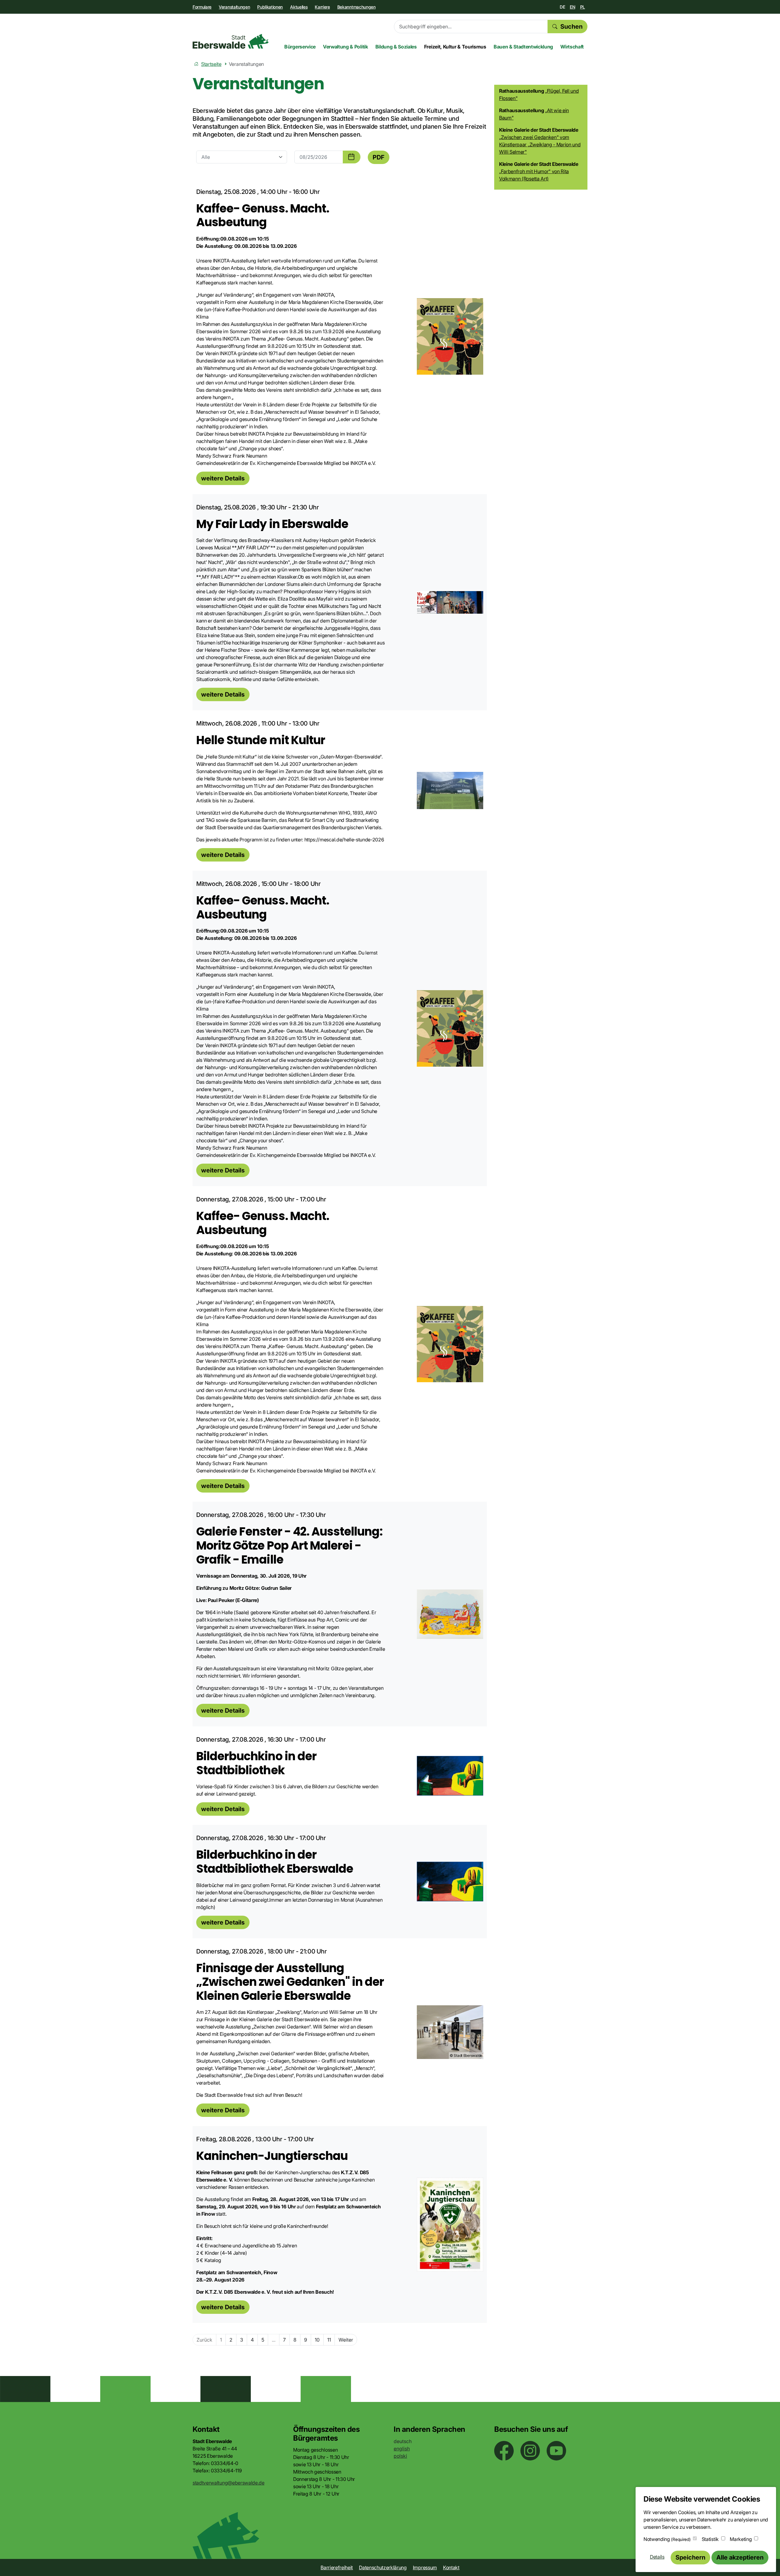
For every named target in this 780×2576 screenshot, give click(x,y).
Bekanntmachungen (356, 7)
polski (400, 2456)
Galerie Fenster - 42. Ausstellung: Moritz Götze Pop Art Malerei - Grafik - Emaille (289, 1545)
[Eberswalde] (231, 41)
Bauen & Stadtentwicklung (523, 47)
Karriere (322, 7)
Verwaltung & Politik (346, 47)
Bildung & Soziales (396, 47)
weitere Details (223, 478)
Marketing (741, 2539)
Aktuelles (299, 7)
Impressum (425, 2567)
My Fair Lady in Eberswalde (272, 524)
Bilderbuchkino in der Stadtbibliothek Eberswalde (275, 1862)
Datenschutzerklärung (383, 2567)
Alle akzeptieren (740, 2557)
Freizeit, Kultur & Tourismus (455, 47)
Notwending (667, 2539)
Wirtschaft (572, 47)
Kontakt (451, 2567)
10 (317, 2340)
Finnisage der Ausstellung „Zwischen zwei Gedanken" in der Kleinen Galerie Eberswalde (290, 1982)
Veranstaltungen (234, 7)
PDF (379, 157)
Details (657, 2557)
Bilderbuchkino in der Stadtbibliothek (256, 1763)
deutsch (403, 2441)
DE (562, 7)
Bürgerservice (300, 47)
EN (572, 7)
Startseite (211, 64)
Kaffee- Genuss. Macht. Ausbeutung (263, 215)
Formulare (202, 7)
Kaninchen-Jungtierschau (272, 2156)
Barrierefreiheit (337, 2567)
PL (583, 7)
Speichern (690, 2557)
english (402, 2449)
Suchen (571, 27)
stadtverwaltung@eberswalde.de (229, 2483)
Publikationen (270, 7)
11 (329, 2340)
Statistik (710, 2539)
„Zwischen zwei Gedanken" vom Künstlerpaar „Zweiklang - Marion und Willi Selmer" (540, 144)
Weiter (346, 2340)
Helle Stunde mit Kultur (261, 740)
